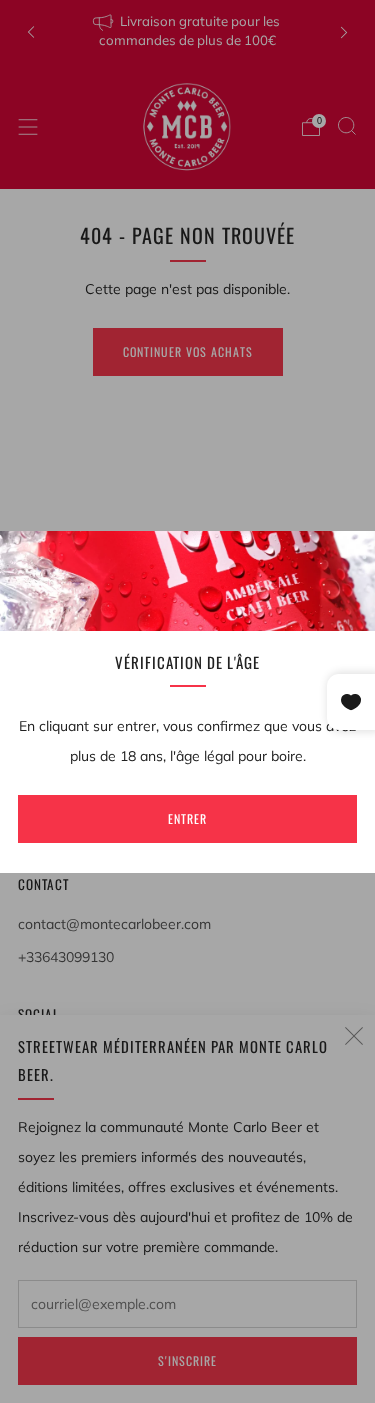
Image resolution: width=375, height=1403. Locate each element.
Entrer (187, 818)
